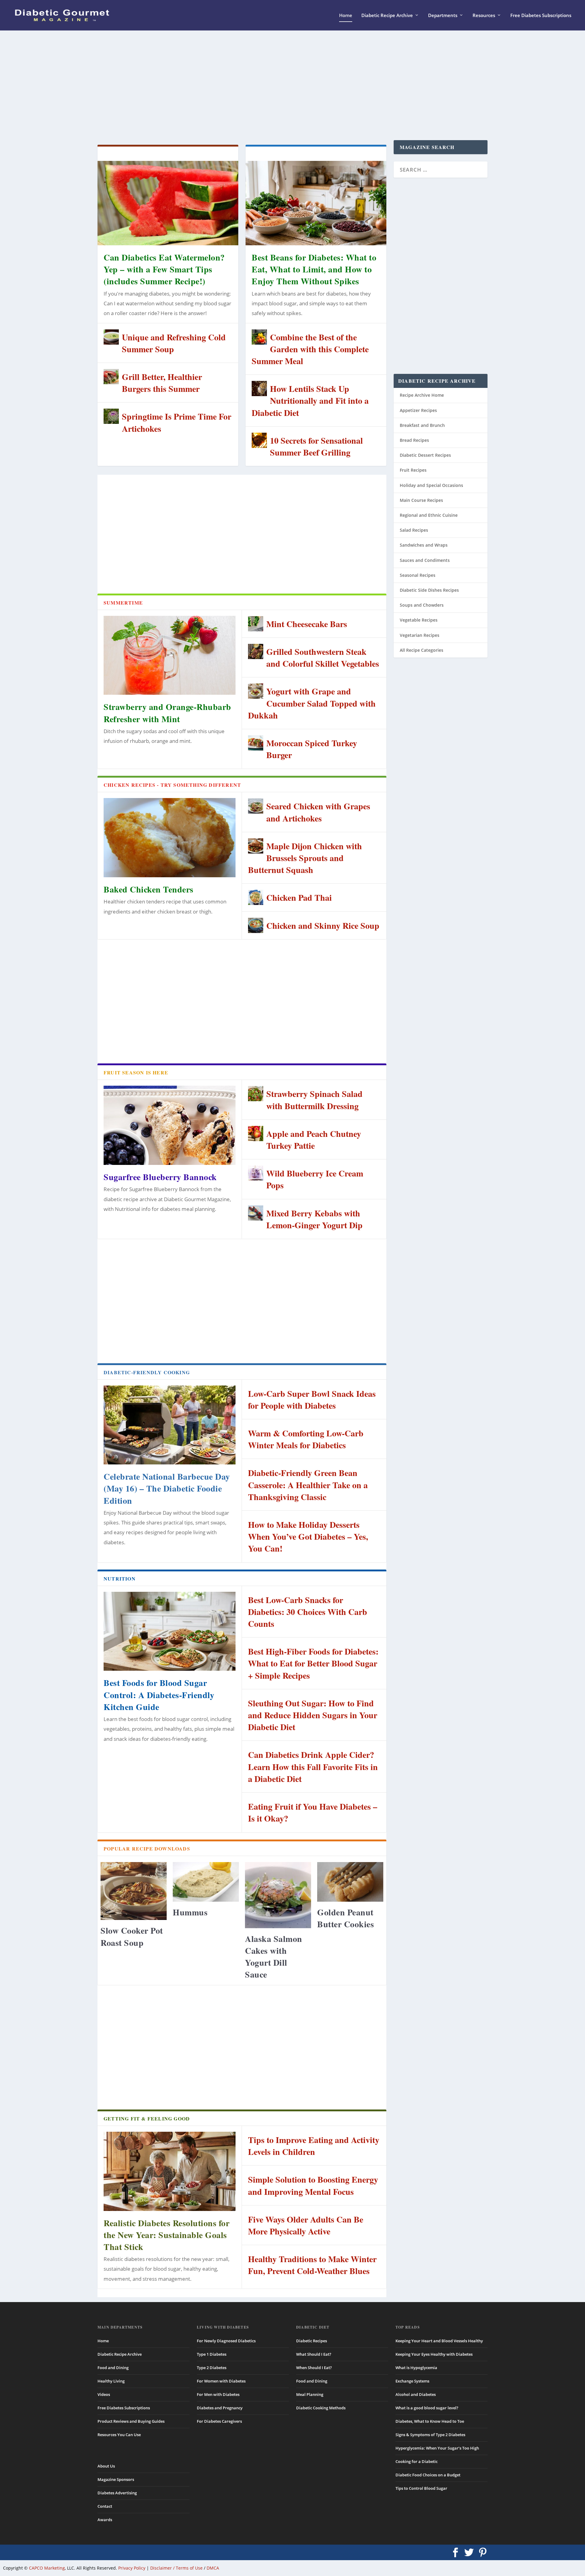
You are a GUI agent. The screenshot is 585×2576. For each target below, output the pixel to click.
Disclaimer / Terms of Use (176, 2568)
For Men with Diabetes (218, 2394)
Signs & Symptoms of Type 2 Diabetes (430, 2435)
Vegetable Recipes (419, 620)
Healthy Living (111, 2381)
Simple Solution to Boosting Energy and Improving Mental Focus (313, 2185)
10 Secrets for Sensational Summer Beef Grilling (316, 446)
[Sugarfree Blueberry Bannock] (170, 1125)
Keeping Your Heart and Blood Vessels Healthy (439, 2341)
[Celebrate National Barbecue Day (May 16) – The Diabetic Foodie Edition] (170, 1425)
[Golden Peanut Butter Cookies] (350, 1882)
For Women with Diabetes (221, 2381)
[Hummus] (206, 1882)
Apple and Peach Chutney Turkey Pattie (314, 1140)
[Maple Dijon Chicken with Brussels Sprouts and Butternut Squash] (256, 846)
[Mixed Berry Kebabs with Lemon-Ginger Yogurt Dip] (256, 1213)
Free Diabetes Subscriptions (541, 16)
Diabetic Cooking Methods (321, 2408)
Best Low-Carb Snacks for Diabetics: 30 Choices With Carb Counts (308, 1612)
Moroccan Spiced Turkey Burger (312, 749)
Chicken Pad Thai (299, 898)
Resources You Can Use (119, 2435)
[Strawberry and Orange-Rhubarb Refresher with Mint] (170, 655)
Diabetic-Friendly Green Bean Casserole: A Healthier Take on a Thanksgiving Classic (308, 1485)
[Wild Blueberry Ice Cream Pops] (256, 1173)
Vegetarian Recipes (420, 635)
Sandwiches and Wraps (424, 545)
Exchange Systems (412, 2381)
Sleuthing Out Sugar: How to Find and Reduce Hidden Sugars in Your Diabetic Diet (313, 1715)
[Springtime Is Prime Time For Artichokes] (111, 416)
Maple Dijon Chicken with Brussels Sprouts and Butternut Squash (305, 858)
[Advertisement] (277, 85)
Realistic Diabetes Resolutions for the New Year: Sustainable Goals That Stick (167, 2235)
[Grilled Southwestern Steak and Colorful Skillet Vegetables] (256, 651)
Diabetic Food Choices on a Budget (428, 2475)
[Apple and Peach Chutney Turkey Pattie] (256, 1134)
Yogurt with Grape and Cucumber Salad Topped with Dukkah (312, 703)
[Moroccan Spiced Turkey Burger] (256, 743)
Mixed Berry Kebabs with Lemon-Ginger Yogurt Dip (314, 1219)
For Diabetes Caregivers (219, 2421)
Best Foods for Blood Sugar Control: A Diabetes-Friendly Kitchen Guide (159, 1695)
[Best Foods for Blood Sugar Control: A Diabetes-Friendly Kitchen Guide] (170, 1631)
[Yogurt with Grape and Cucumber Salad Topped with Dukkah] (256, 691)
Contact (105, 2506)
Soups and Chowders (422, 605)
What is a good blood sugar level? (427, 2408)
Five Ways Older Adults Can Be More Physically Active (306, 2225)
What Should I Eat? (314, 2354)
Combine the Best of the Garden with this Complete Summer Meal (310, 349)
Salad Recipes (414, 530)
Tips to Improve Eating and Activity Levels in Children (314, 2146)
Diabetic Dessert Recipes (425, 455)
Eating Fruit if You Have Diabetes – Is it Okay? (313, 1812)
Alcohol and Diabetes (416, 2394)
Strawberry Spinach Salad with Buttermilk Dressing (314, 1100)
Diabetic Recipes (312, 2341)
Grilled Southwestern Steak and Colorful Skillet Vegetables (323, 658)
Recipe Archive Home (422, 395)
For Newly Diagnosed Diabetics (226, 2341)
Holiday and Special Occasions (431, 485)
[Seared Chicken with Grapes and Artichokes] (256, 806)
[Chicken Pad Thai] (256, 897)
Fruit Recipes (413, 470)
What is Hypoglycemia (416, 2368)
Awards (105, 2520)
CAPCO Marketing (47, 2568)
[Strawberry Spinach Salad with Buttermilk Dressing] (256, 1094)
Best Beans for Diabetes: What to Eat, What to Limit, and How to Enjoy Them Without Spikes (314, 269)
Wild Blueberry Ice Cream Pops (315, 1179)
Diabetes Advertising (117, 2493)
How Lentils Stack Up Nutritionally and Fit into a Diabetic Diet (310, 401)
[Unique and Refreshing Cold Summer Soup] (111, 337)
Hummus (190, 1912)
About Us (106, 2466)
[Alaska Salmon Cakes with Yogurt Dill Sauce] (278, 1895)
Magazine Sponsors (116, 2479)
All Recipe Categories (422, 650)
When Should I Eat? (314, 2368)
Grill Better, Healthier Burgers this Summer (162, 383)
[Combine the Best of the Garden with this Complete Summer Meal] (259, 337)
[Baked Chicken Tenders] (170, 838)
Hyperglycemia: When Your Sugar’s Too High (437, 2448)
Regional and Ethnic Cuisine (429, 515)
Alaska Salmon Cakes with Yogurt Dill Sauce (274, 1957)
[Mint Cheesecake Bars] (256, 624)
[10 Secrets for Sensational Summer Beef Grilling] (259, 440)
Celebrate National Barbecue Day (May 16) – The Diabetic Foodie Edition (167, 1488)
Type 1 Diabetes (212, 2354)
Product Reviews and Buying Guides (131, 2421)
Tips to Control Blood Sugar (421, 2488)
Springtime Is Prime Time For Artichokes (177, 422)
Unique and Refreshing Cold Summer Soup (174, 343)
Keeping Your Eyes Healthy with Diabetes (434, 2354)
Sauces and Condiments (425, 560)
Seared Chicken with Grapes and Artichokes (318, 812)
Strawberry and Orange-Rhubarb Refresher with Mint (167, 713)
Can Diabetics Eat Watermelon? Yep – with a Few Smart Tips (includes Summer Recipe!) (164, 269)
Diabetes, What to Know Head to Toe (430, 2421)
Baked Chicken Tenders (149, 889)
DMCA (213, 2568)
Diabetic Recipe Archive (387, 16)
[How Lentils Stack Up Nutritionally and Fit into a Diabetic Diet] (259, 389)
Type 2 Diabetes (212, 2368)
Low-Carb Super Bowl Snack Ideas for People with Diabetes (312, 1400)
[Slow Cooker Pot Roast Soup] (134, 1891)
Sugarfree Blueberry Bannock (160, 1177)
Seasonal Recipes (418, 575)
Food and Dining (113, 2368)
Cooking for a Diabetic (417, 2461)
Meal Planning (310, 2394)
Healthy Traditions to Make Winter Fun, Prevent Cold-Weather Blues (312, 2265)
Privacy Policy (132, 2568)
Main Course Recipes (421, 500)
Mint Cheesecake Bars (307, 624)
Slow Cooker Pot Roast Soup (132, 1936)
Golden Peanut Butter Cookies (346, 1918)
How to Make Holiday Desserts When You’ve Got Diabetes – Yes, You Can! (308, 1536)
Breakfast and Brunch (422, 425)
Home (346, 16)
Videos (104, 2394)
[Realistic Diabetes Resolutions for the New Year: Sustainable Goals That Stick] (170, 2171)
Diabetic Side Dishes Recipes (429, 590)
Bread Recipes (414, 440)
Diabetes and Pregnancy (220, 2408)
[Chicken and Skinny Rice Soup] (256, 925)
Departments (443, 16)
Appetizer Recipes (418, 410)
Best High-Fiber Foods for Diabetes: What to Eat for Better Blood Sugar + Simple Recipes (313, 1663)
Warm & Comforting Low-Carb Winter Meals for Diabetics (306, 1439)
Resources (484, 16)
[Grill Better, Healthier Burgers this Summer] (111, 377)
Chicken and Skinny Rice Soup (323, 926)
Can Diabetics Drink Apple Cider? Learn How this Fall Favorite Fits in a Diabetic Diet (313, 1767)
